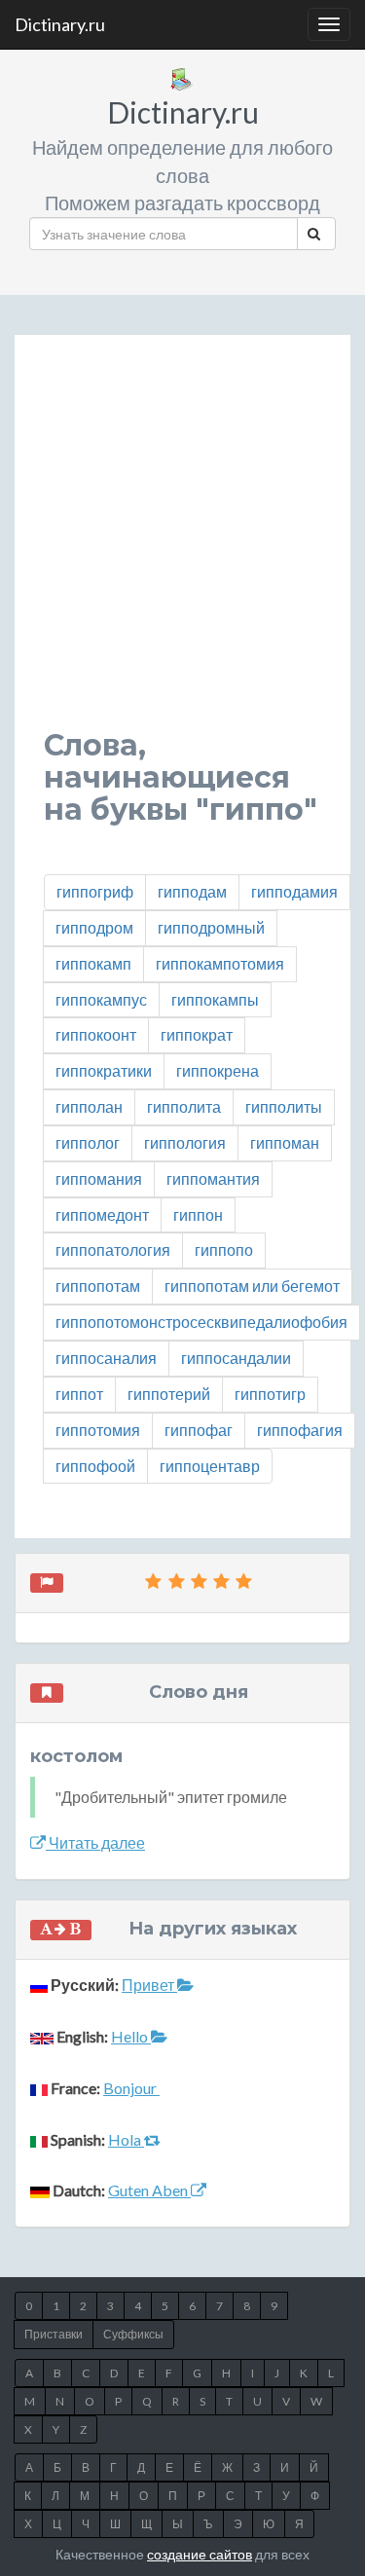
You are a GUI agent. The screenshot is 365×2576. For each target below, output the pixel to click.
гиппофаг (199, 1430)
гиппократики (104, 1070)
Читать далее (95, 1842)
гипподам (192, 891)
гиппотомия (98, 1430)
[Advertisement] (182, 547)
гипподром (94, 927)
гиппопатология (113, 1250)
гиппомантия (213, 1178)
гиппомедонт (102, 1214)
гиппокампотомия (220, 963)
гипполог (88, 1142)
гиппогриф (95, 891)
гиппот (79, 1394)
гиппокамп (93, 963)
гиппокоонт (96, 1034)
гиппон (198, 1214)
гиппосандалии (236, 1358)
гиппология (185, 1142)
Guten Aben (149, 2190)
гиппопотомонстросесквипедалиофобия (201, 1322)
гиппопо (224, 1250)
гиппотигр (270, 1394)
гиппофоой (95, 1466)
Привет (149, 1985)
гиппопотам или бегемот (252, 1286)
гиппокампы (215, 999)
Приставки (54, 2334)
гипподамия (294, 891)
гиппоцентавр (210, 1466)
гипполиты (284, 1106)
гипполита (184, 1106)
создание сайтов (200, 2554)
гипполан (89, 1106)
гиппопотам (98, 1286)
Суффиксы (133, 2334)
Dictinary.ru (60, 24)
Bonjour (131, 2088)
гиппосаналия (106, 1358)
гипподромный (211, 927)
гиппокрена (218, 1070)
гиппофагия (300, 1430)
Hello (131, 2036)
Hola (126, 2139)
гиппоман (285, 1142)
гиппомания (99, 1178)
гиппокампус (101, 999)
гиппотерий (169, 1394)
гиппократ (197, 1034)
